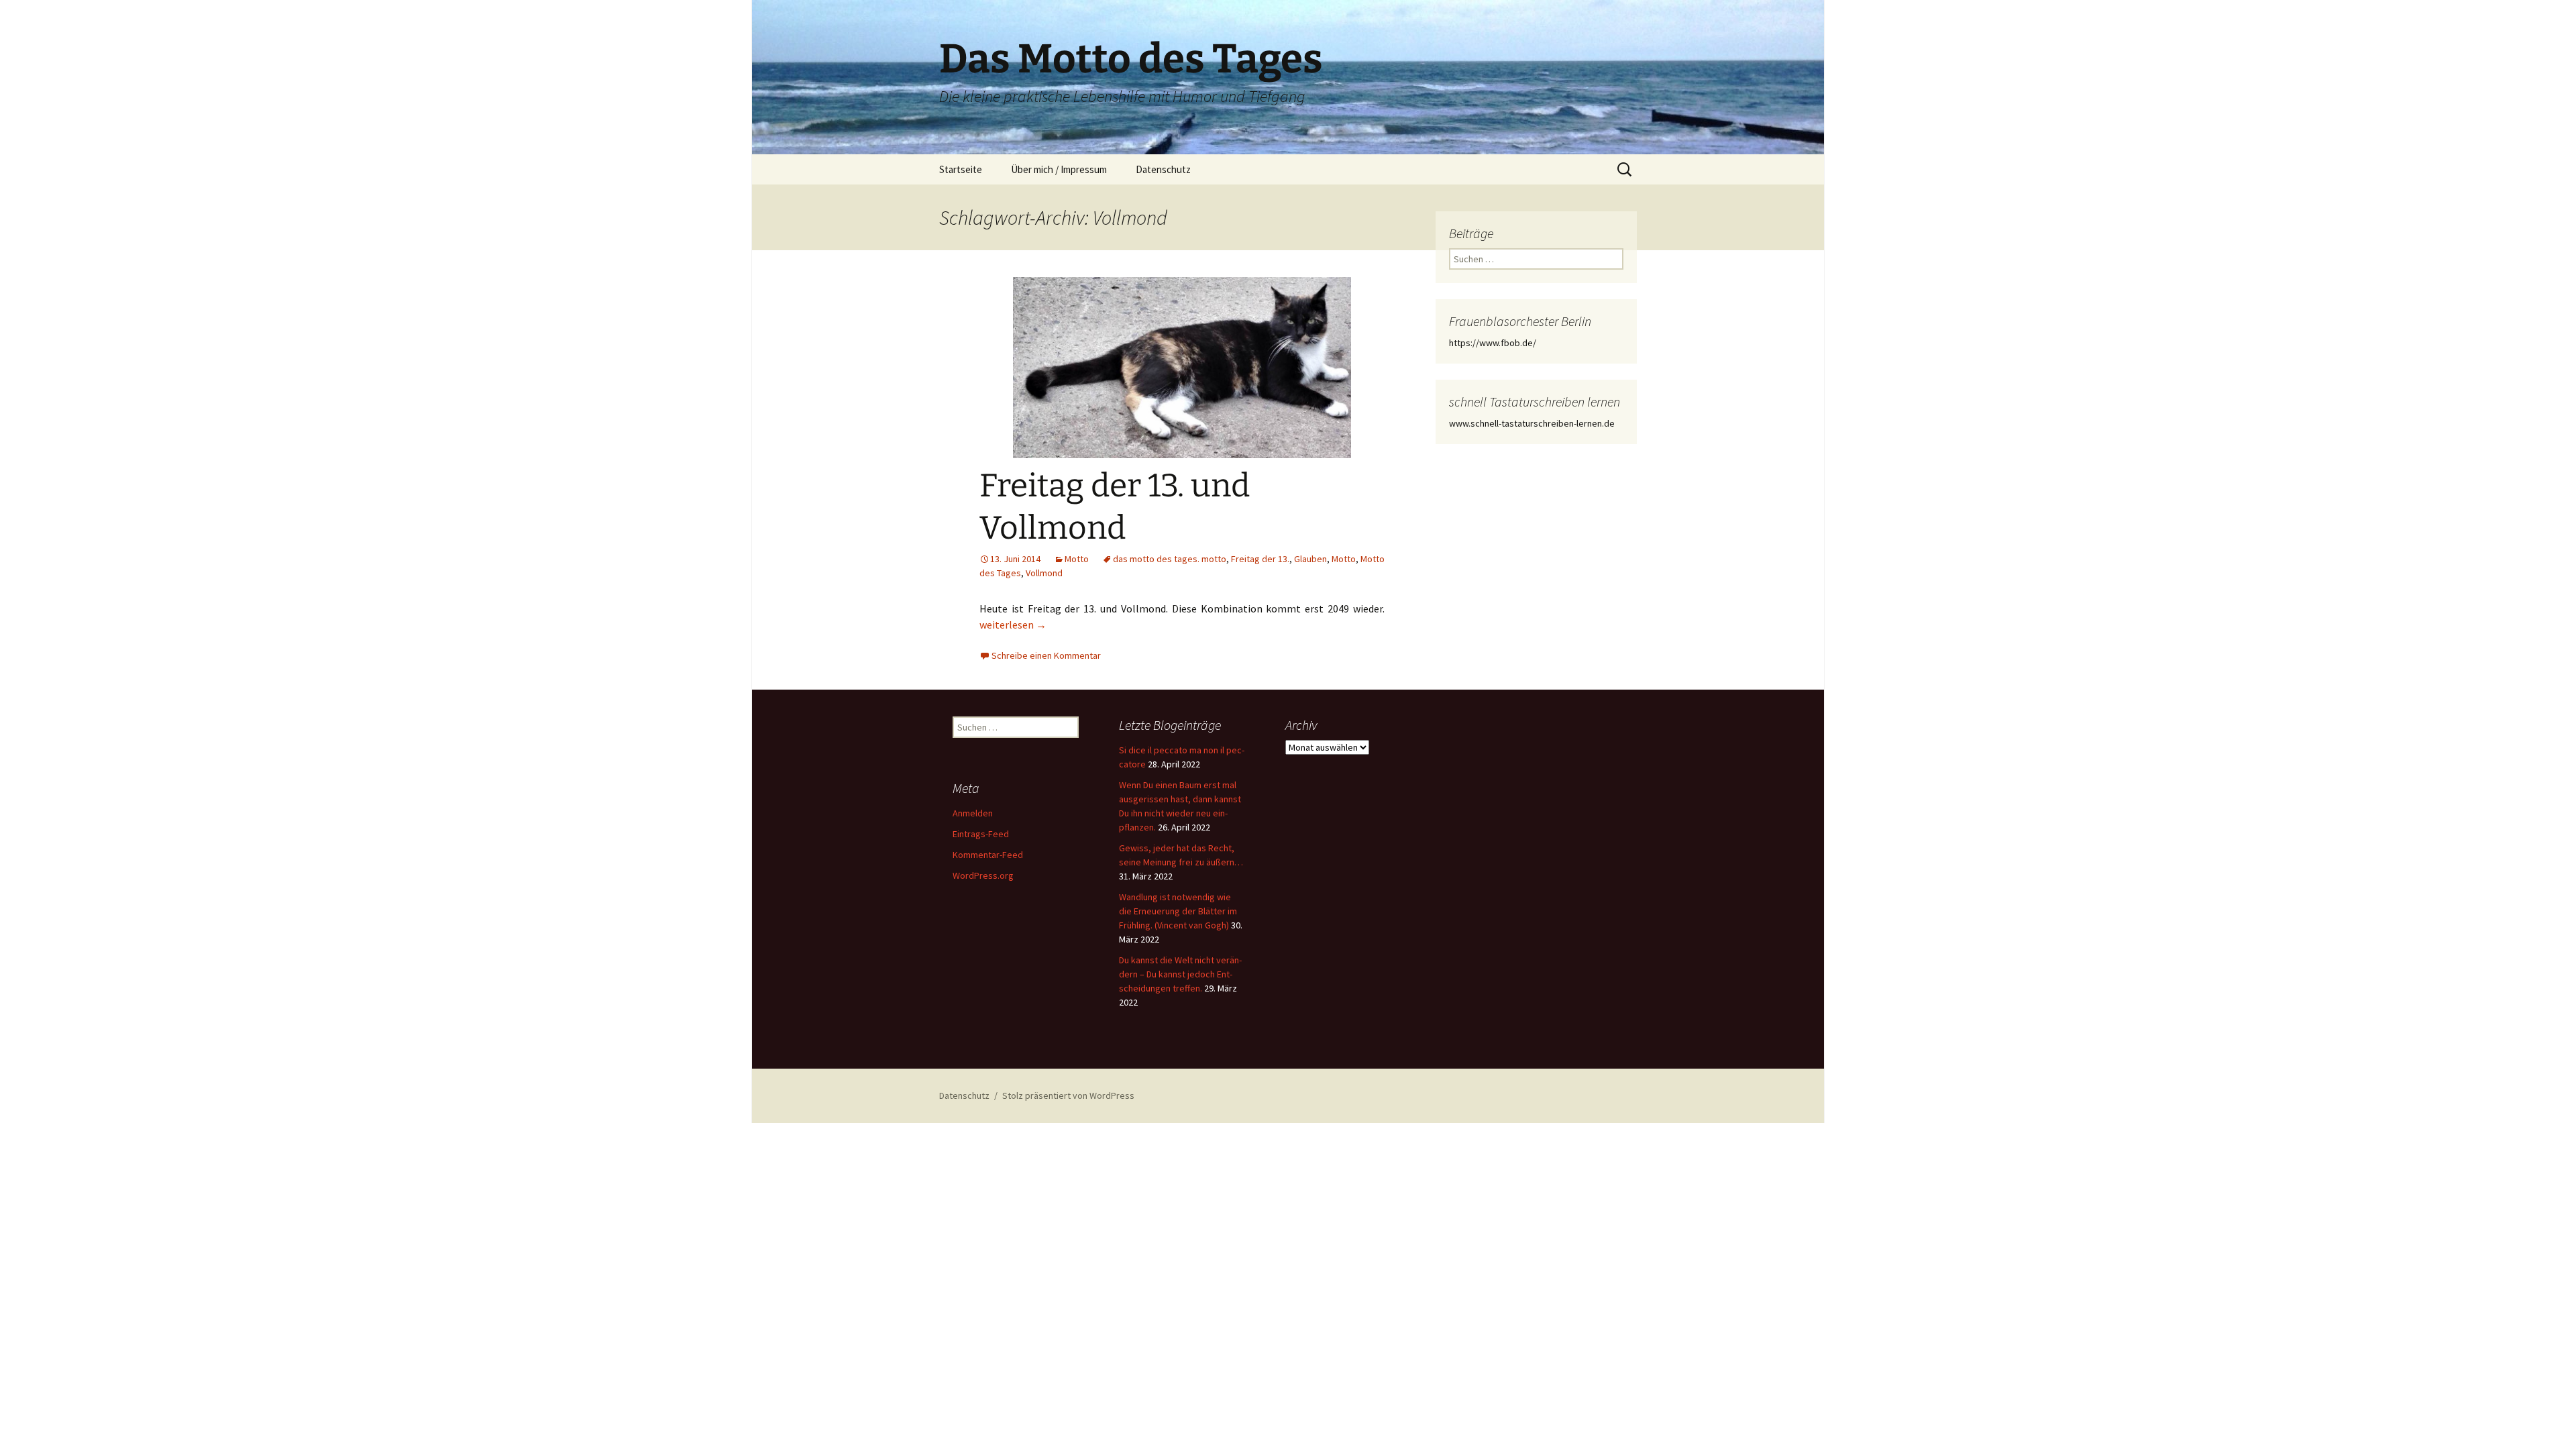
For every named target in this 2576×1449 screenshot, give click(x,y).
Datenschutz (1163, 169)
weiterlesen (1013, 625)
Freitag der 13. (1260, 559)
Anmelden (973, 813)
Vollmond (1044, 573)
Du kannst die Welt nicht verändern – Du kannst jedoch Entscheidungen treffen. (1180, 974)
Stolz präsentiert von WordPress (1068, 1095)
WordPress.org (983, 875)
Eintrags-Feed (981, 834)
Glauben (1310, 559)
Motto (1077, 559)
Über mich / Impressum (1059, 169)
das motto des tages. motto (1170, 559)
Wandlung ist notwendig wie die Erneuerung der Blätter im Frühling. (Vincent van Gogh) (1178, 911)
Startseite (961, 169)
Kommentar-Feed (988, 855)
